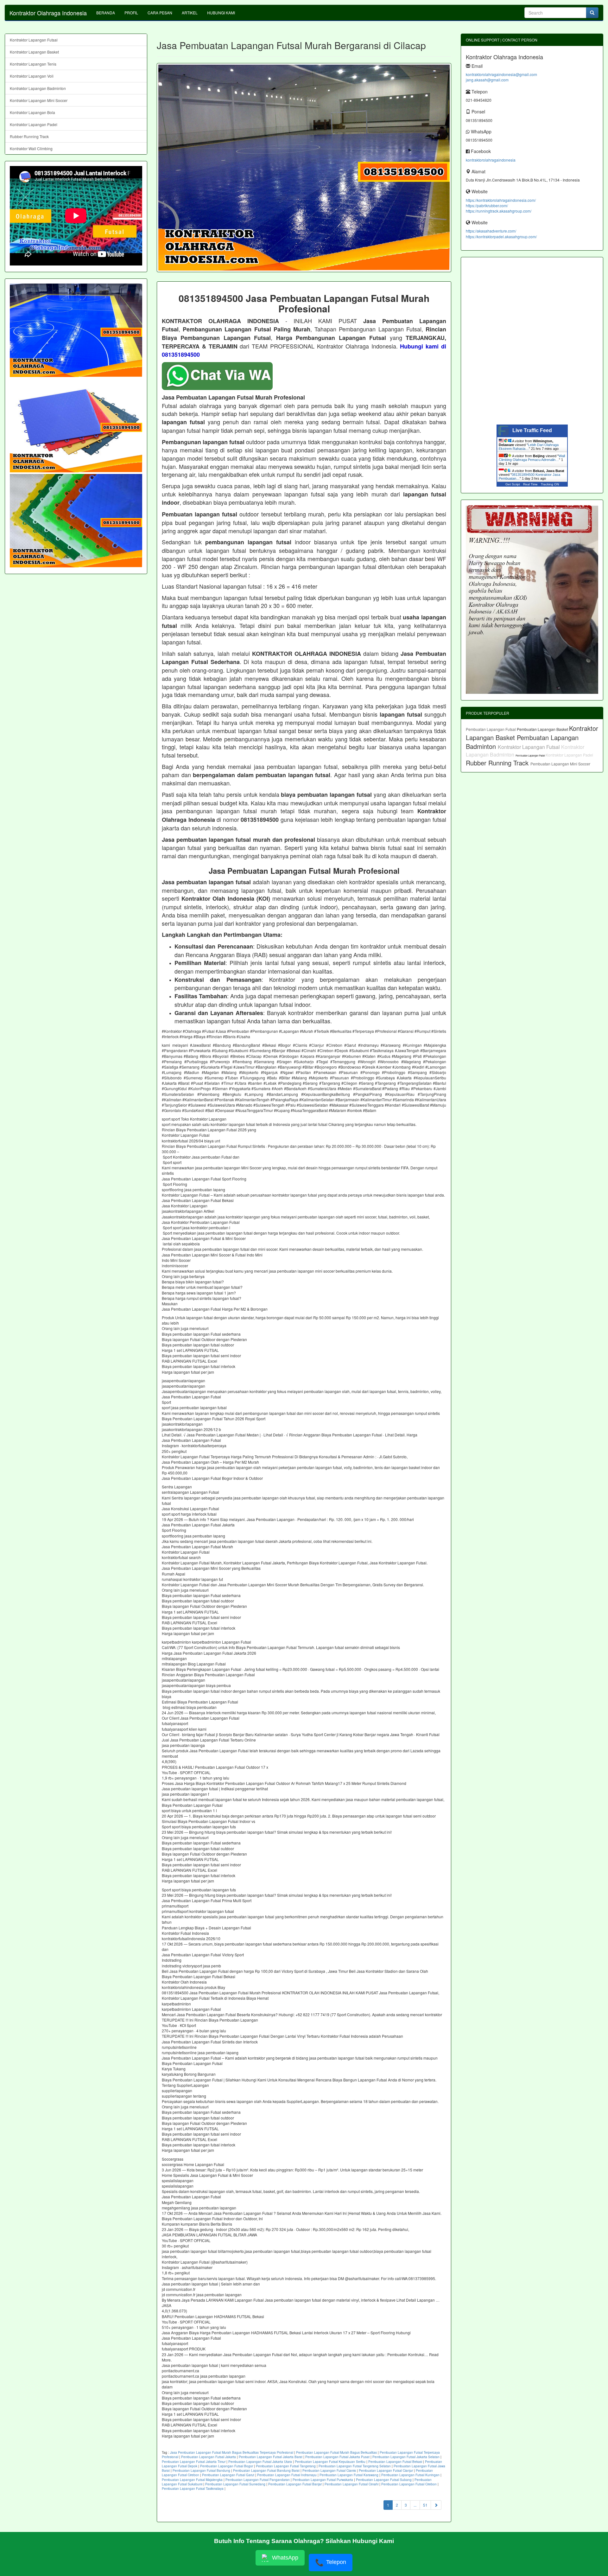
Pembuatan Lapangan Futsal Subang (384, 2480)
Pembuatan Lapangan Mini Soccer (560, 764)
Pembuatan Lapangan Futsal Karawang (349, 2475)
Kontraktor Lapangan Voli (32, 76)
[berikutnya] (436, 2505)
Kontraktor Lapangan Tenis (33, 64)
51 (425, 2505)
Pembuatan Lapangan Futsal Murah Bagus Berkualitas (336, 2452)
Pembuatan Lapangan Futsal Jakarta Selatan (406, 2457)
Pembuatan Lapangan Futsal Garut (228, 2475)
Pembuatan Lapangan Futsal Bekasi (395, 2462)
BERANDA (106, 13)
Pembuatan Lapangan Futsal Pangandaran (258, 2480)
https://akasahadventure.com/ (491, 231)
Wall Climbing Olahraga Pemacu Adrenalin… (532, 458)
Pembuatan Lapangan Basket (543, 729)
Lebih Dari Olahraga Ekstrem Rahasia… (529, 447)
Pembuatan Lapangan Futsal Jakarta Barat (271, 2457)
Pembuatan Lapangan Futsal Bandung (201, 2471)
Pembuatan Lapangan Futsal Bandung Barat (266, 2471)
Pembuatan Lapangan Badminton (522, 742)
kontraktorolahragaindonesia (491, 160)
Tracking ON (550, 484)
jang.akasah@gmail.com (487, 80)
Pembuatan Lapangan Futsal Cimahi (351, 2484)
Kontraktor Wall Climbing (31, 148)
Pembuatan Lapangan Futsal (491, 729)
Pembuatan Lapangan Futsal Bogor (227, 2466)
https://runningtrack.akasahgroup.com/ (499, 211)
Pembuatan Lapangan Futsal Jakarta (209, 2457)
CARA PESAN (160, 13)
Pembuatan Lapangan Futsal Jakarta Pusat (337, 2457)
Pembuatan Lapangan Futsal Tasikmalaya (193, 2489)
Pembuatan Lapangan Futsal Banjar (295, 2484)
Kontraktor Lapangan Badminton (38, 88)
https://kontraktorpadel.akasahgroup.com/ (501, 237)
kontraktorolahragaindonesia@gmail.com (501, 74)
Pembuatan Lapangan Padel (531, 755)
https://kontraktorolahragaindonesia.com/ (501, 200)
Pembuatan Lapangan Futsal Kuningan (410, 2475)
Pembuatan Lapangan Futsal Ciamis (329, 2471)
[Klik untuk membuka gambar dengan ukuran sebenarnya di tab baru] (304, 168)
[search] (592, 13)
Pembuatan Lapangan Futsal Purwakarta (323, 2480)
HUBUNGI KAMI (221, 13)
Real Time (530, 484)
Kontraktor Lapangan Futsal (34, 40)
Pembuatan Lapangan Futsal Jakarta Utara (260, 2462)
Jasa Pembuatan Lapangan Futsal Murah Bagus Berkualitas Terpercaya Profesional (232, 2452)
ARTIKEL (190, 13)
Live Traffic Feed (532, 430)
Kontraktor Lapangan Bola (32, 112)
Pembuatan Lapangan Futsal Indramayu (287, 2475)
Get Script (513, 484)
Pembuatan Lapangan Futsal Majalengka (192, 2480)
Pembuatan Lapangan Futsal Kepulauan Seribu (330, 2462)
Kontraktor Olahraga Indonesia (48, 13)
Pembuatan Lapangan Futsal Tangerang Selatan (355, 2466)
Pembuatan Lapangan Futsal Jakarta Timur (194, 2462)
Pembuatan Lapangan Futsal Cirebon (409, 2484)
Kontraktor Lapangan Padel (34, 124)
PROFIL (131, 13)
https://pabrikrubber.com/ (487, 205)
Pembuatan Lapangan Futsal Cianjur (386, 2471)
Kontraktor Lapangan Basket (34, 52)
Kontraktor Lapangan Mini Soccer (39, 100)
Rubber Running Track (29, 136)
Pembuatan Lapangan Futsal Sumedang (235, 2484)
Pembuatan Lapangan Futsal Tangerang (286, 2466)
